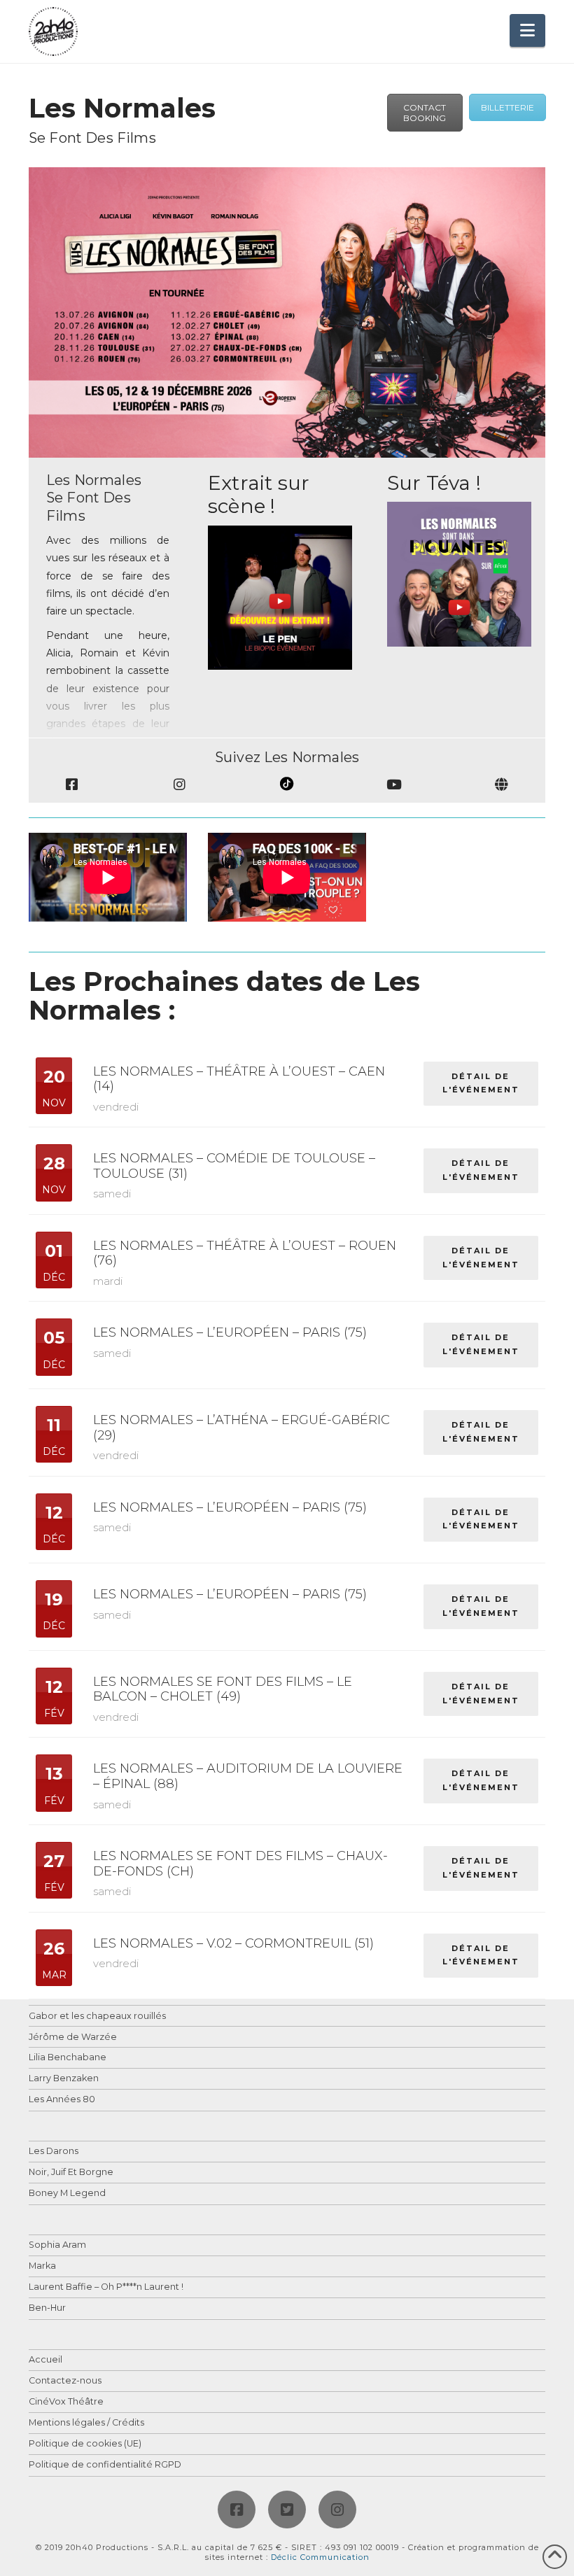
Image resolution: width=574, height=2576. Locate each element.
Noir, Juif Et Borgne (71, 2173)
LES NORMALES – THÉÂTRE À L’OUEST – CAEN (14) (239, 1079)
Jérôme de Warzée (73, 2037)
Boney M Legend (67, 2194)
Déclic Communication (320, 2557)
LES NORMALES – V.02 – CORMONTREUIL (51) (233, 1943)
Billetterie (507, 107)
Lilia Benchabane (68, 2058)
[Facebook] (237, 2510)
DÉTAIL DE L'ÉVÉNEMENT (481, 1083)
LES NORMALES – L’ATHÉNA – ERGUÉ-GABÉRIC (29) (241, 1428)
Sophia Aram (57, 2245)
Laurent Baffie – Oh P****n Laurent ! (106, 2287)
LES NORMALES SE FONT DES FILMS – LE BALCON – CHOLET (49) (223, 1689)
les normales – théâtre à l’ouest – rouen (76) (245, 1253)
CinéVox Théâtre (66, 2402)
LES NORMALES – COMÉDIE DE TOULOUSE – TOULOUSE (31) (234, 1166)
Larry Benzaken (64, 2079)
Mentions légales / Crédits (86, 2423)
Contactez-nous (65, 2381)
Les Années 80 (62, 2100)
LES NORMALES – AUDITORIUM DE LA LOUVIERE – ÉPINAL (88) (248, 1776)
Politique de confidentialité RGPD (105, 2465)
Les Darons (54, 2152)
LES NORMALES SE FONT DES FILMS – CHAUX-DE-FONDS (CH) (240, 1864)
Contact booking (425, 113)
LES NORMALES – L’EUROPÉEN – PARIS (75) (230, 1332)
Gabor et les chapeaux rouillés (97, 2017)
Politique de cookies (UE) (85, 2444)
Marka (42, 2266)
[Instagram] (337, 2510)
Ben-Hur (47, 2308)
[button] (527, 30)
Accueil (45, 2360)
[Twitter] (287, 2510)
